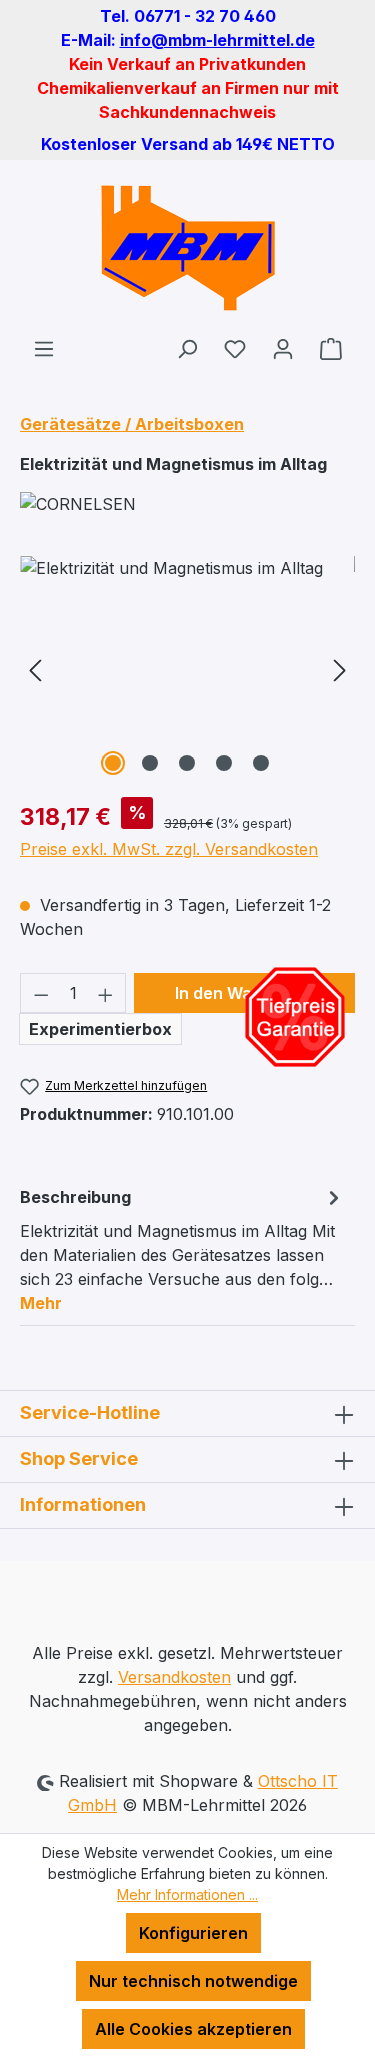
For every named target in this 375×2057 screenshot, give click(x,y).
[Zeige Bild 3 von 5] (187, 763)
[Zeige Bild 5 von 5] (261, 763)
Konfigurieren (193, 1933)
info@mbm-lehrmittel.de (217, 40)
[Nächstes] (340, 668)
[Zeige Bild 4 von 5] (224, 763)
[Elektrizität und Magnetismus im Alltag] (187, 668)
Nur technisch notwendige (193, 1981)
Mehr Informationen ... (187, 1894)
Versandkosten (174, 1677)
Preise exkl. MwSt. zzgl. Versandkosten (169, 849)
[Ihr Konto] (283, 348)
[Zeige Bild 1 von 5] (113, 763)
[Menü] (44, 348)
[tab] (182, 1249)
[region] (187, 668)
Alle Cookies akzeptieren (193, 2029)
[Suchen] (187, 348)
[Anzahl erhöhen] (106, 993)
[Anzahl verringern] (41, 993)
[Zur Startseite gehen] (187, 248)
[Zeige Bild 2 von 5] (150, 763)
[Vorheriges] (35, 668)
